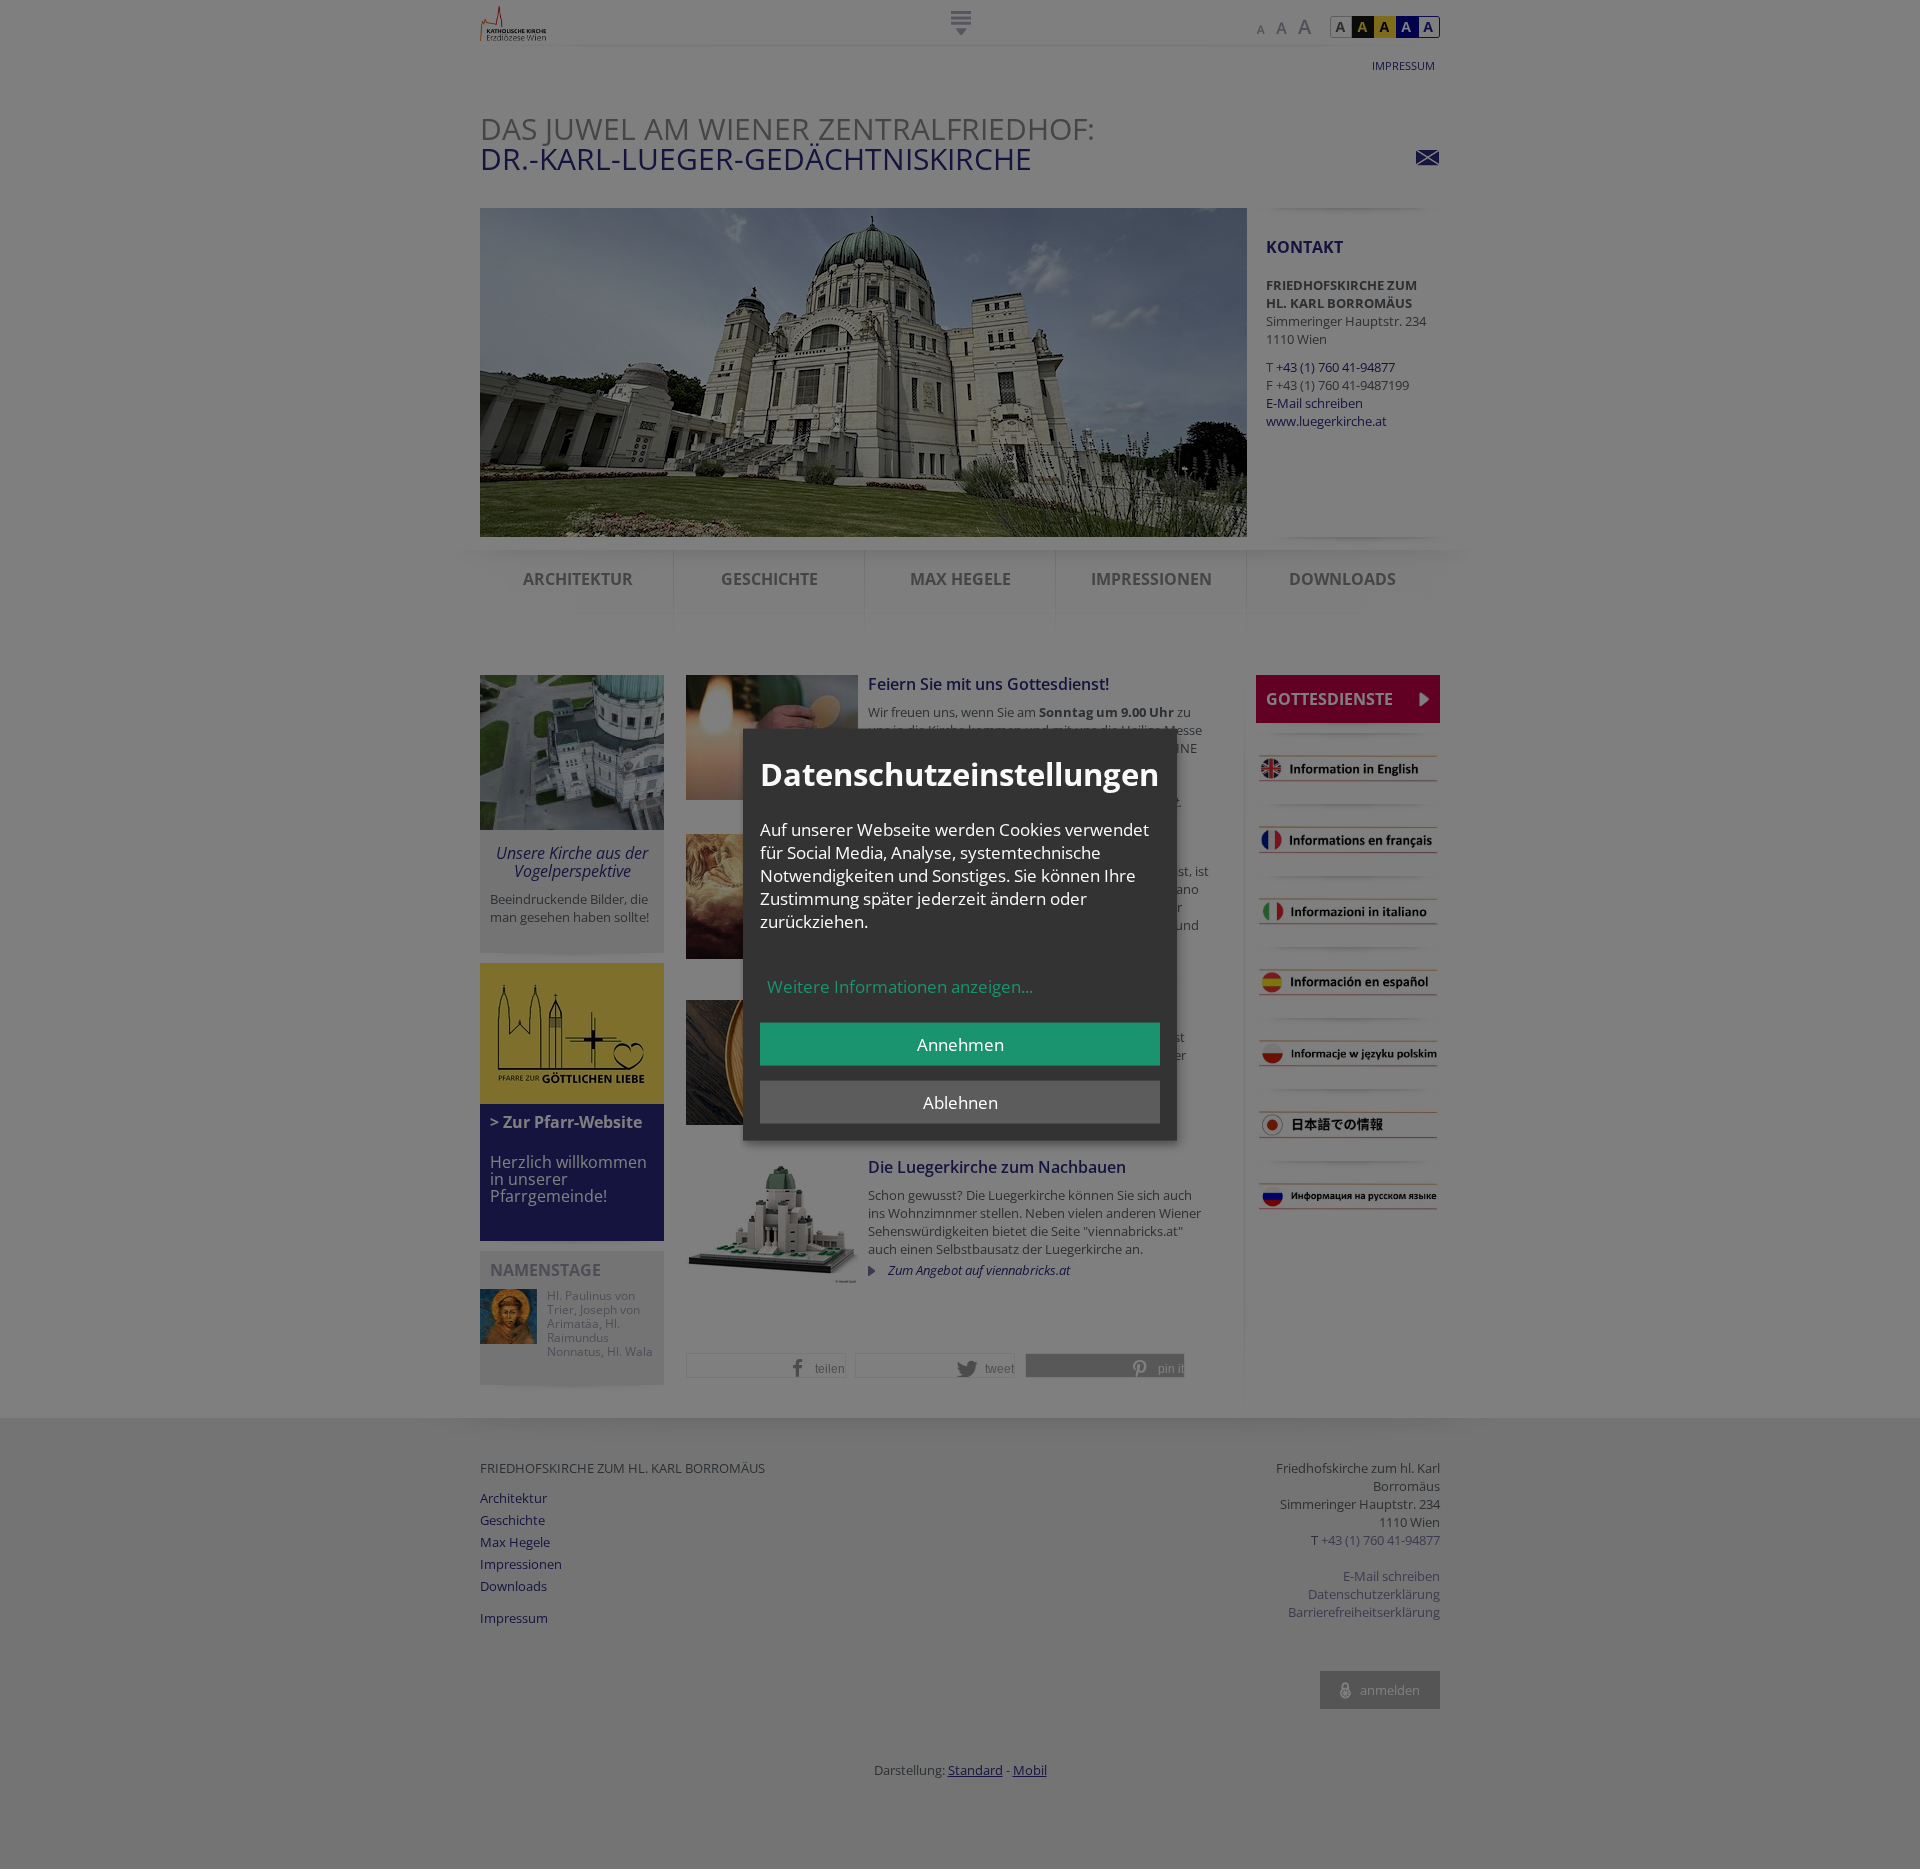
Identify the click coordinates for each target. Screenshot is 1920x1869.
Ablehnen (960, 1102)
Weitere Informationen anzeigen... (900, 986)
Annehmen (960, 1044)
